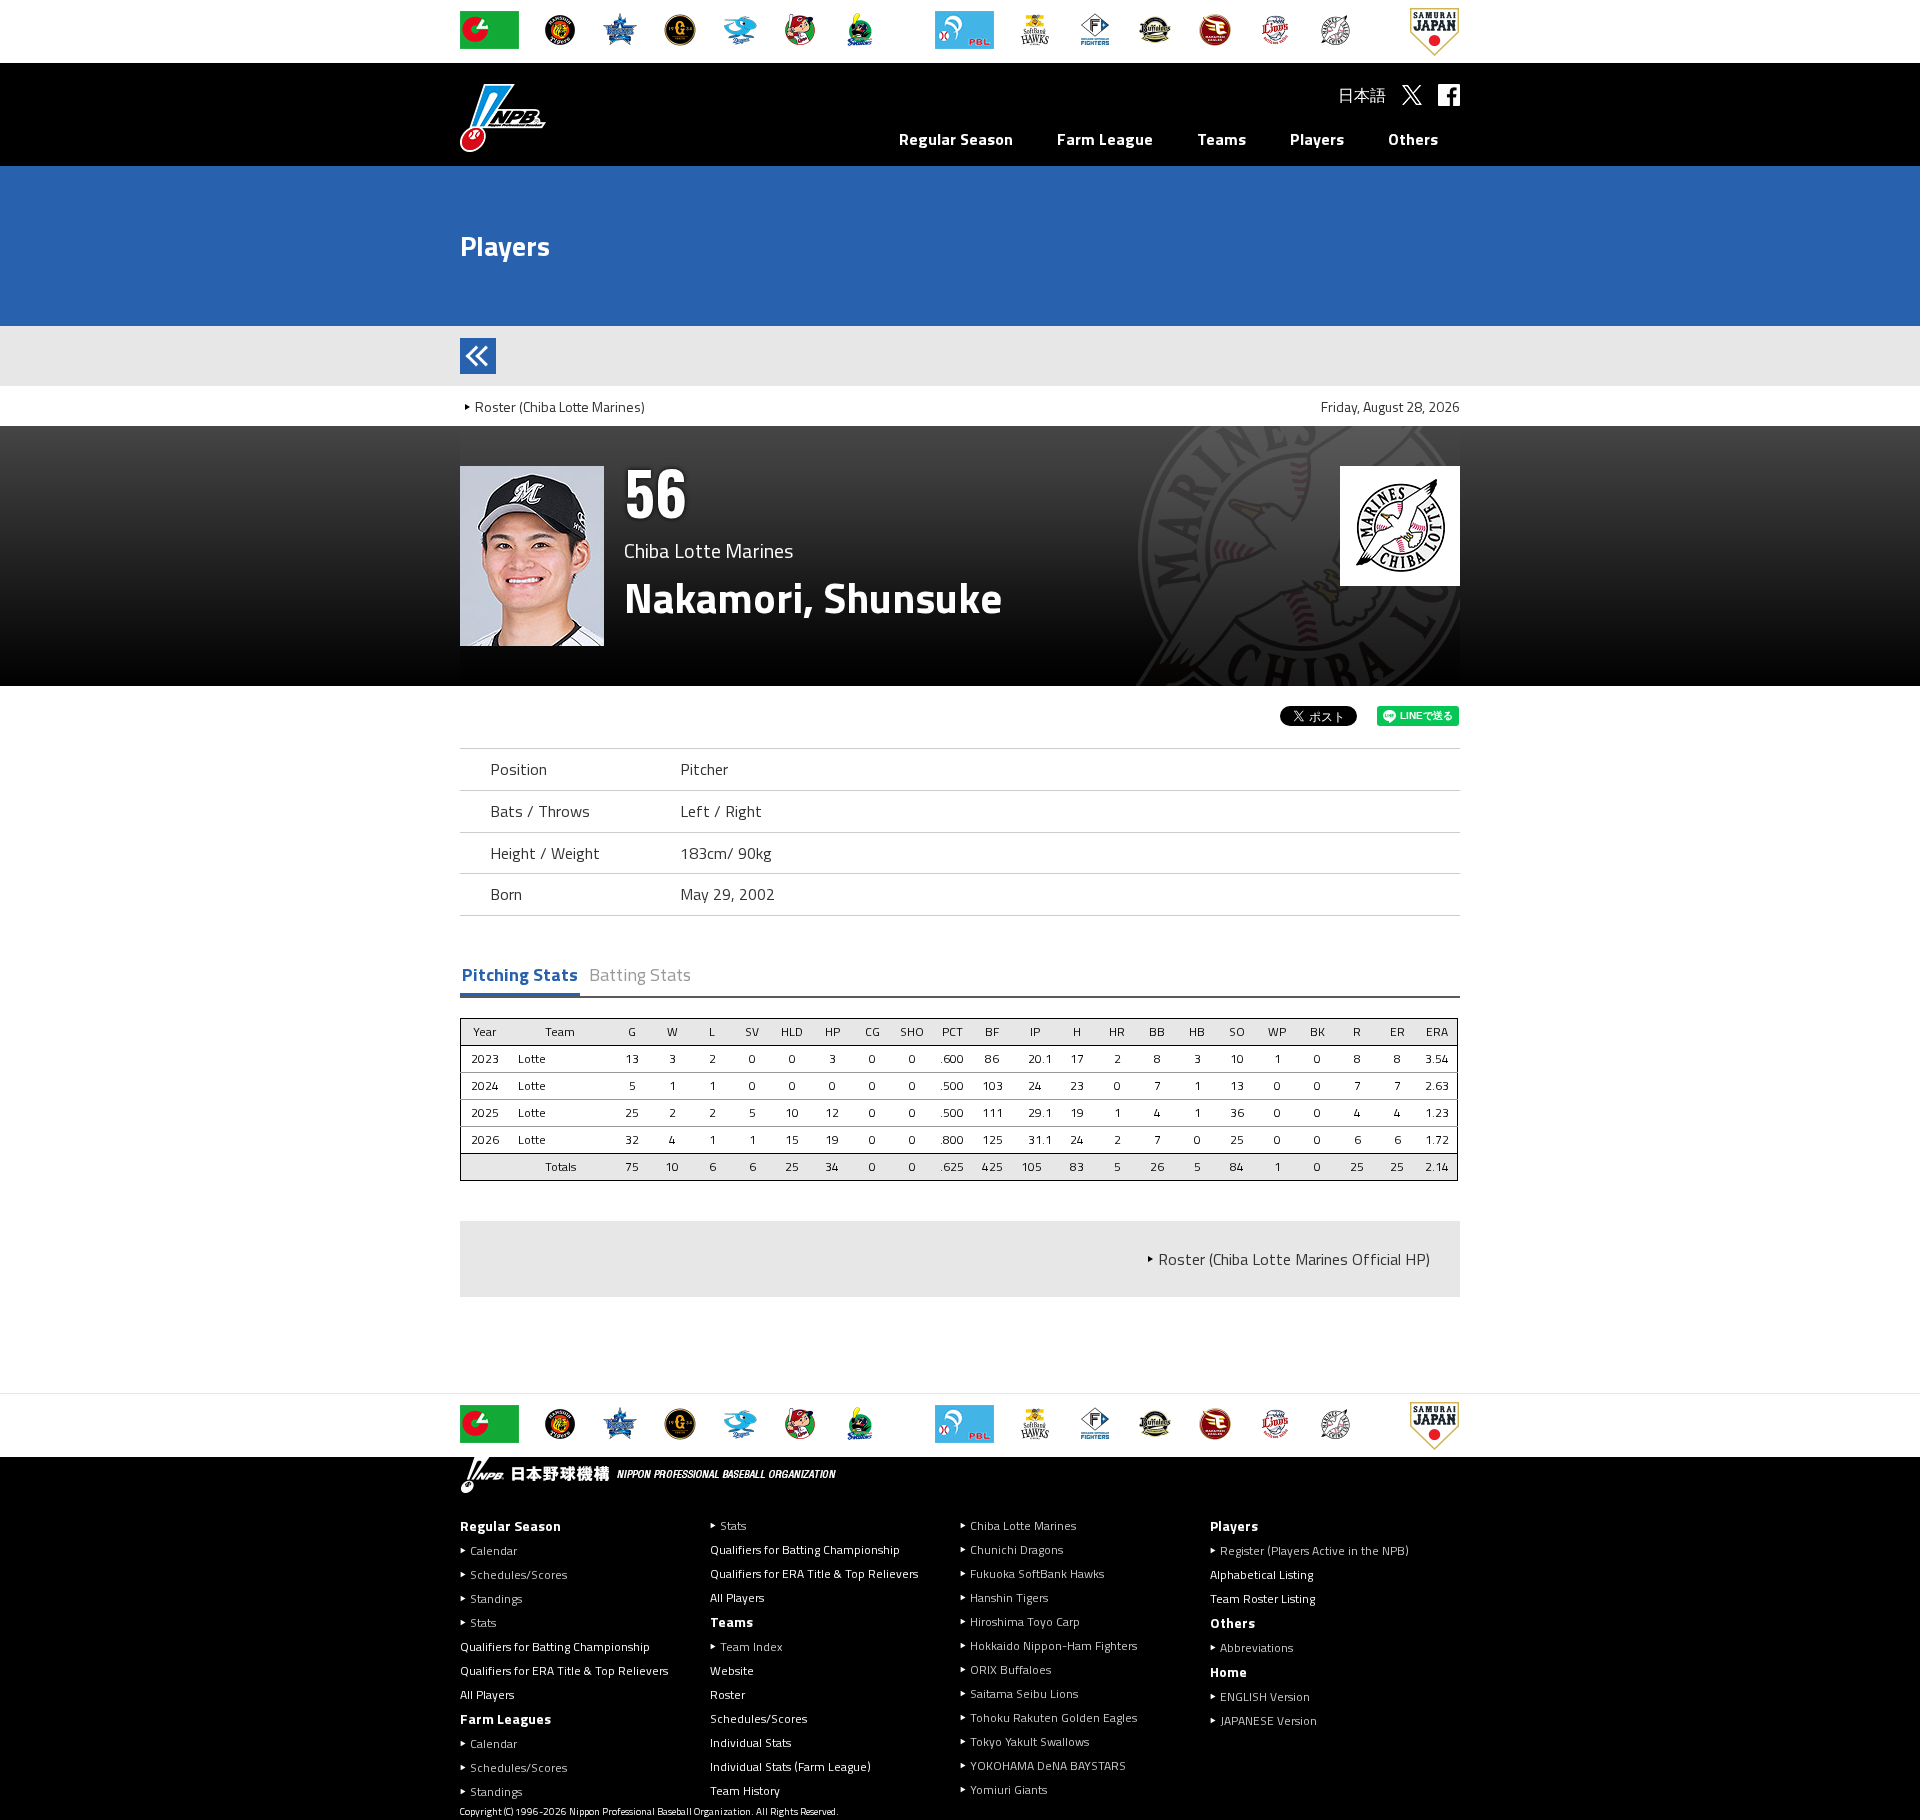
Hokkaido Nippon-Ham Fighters (1053, 1645)
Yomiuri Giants (1008, 1789)
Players (1317, 139)
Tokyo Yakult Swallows (1029, 1741)
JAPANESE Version (1268, 1720)
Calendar (493, 1550)
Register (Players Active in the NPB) (1320, 1550)
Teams (1221, 139)
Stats (483, 1622)
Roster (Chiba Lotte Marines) (560, 406)
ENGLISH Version (1265, 1696)
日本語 (1362, 95)
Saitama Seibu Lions (1024, 1693)
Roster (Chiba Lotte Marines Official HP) (1294, 1259)
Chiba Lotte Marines (1023, 1525)
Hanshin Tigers (1009, 1597)
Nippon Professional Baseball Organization (553, 117)
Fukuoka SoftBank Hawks (1037, 1573)
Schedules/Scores (518, 1574)
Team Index (751, 1646)
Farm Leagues (505, 1718)
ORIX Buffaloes (1010, 1669)
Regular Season (956, 139)
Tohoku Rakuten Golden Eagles (1053, 1717)
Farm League (1105, 139)
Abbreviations (1256, 1647)
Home (1228, 1671)
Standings (496, 1598)
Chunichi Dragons (1016, 1549)
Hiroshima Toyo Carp (1025, 1621)
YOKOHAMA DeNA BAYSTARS (1048, 1765)
